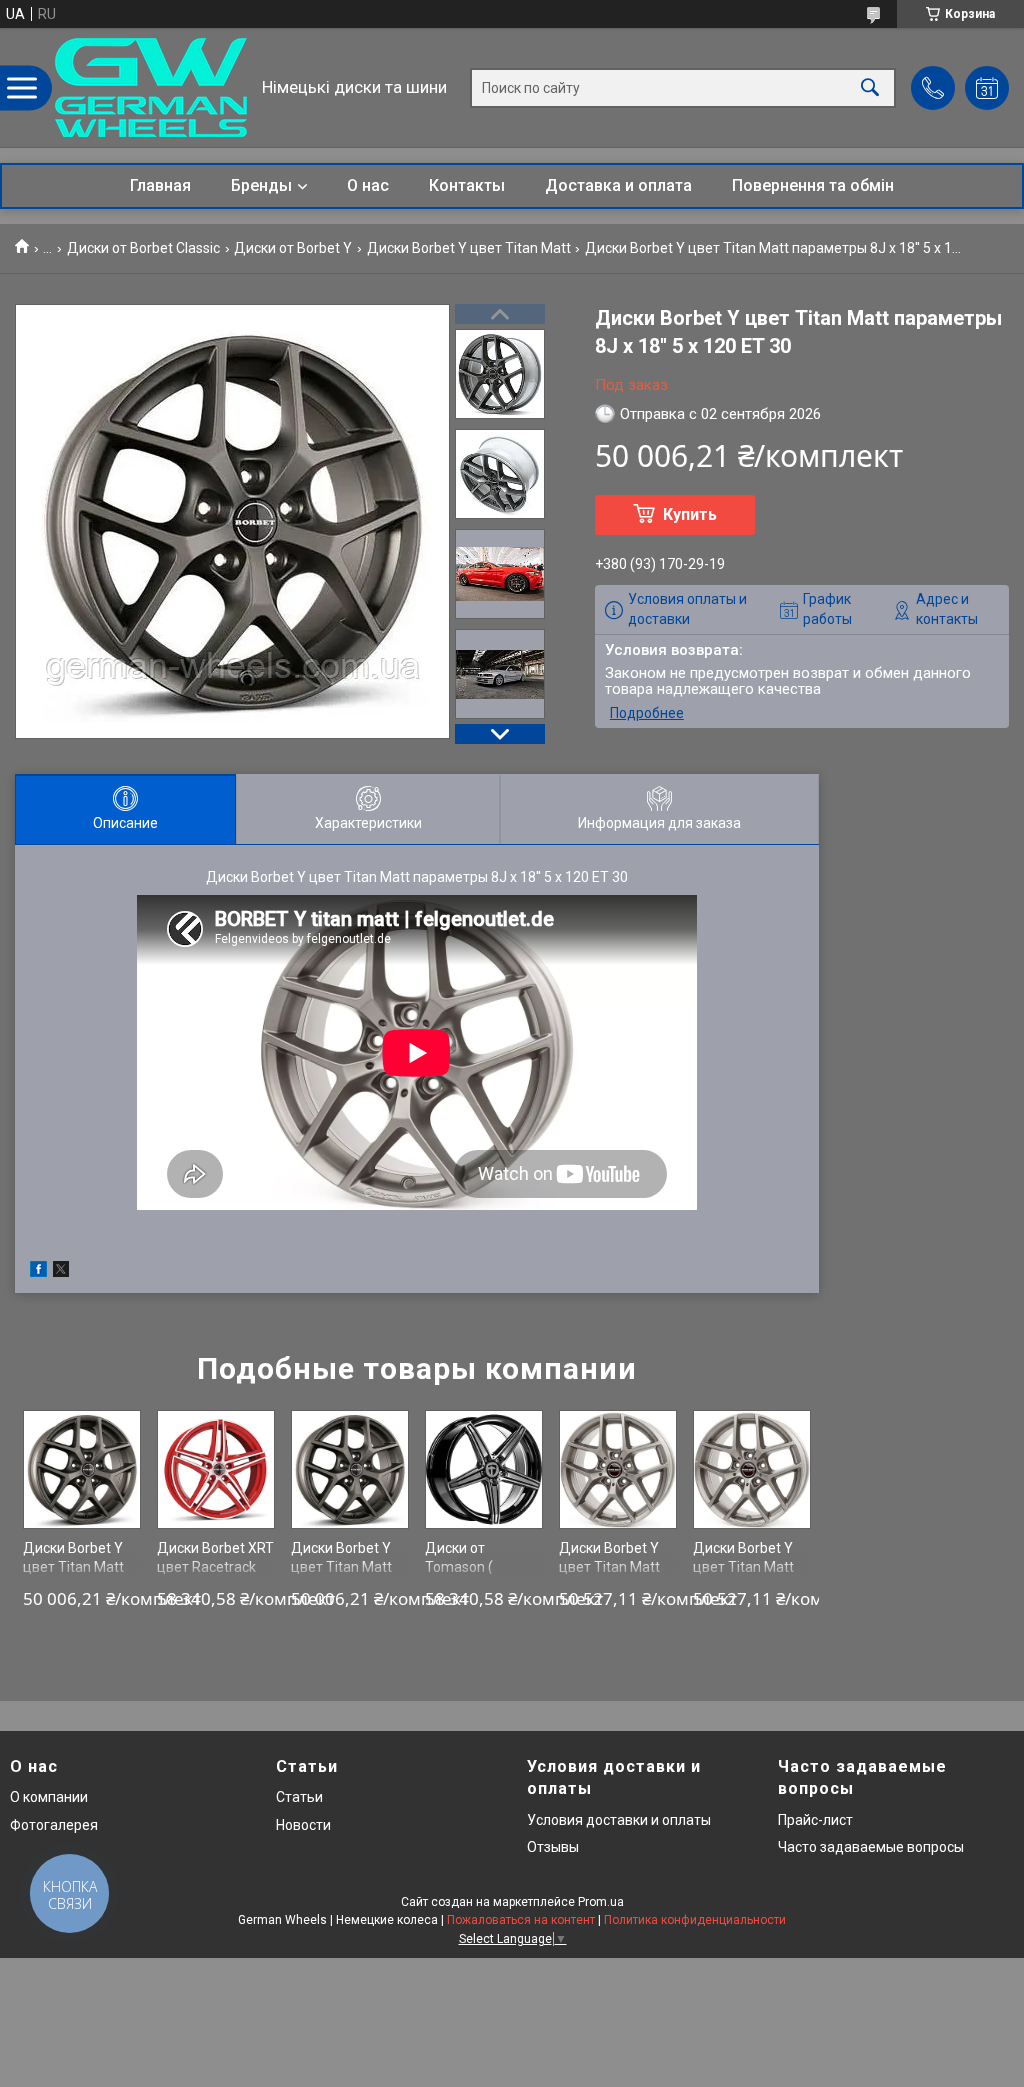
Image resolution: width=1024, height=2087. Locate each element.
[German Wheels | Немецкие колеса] (151, 87)
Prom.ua (601, 1902)
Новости (303, 1825)
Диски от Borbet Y (293, 248)
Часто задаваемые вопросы (871, 1847)
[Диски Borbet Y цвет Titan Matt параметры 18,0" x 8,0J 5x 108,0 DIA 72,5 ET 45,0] (618, 1469)
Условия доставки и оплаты (619, 1820)
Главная (160, 185)
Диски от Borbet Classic (143, 248)
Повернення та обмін (813, 185)
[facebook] (38, 1272)
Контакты (467, 185)
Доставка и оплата (618, 185)
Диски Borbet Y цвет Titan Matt (469, 248)
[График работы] (987, 88)
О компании (49, 1797)
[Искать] (870, 87)
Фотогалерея (54, 1825)
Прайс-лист (815, 1820)
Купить (690, 514)
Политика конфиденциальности (695, 1920)
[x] (61, 1272)
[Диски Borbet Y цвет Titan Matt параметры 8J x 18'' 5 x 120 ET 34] (350, 1469)
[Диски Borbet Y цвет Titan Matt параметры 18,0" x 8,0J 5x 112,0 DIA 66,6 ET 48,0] (752, 1469)
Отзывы (553, 1847)
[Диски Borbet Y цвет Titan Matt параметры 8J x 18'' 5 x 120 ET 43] (82, 1469)
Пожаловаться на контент (521, 1920)
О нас (368, 185)
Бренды (261, 185)
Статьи (299, 1797)
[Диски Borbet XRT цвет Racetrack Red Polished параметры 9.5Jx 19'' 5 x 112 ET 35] (216, 1469)
